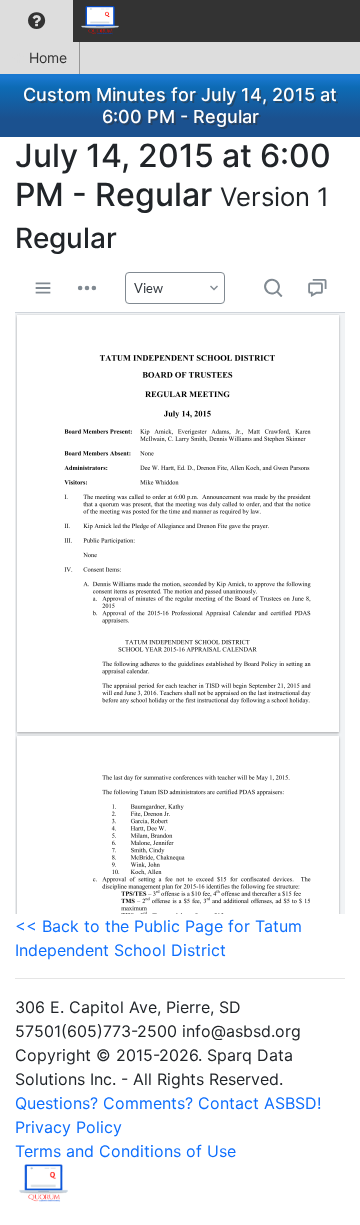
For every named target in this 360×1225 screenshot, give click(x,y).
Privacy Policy (68, 1127)
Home (48, 57)
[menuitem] (36, 21)
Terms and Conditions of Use (125, 1151)
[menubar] (66, 21)
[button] (36, 21)
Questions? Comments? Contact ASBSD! (168, 1103)
